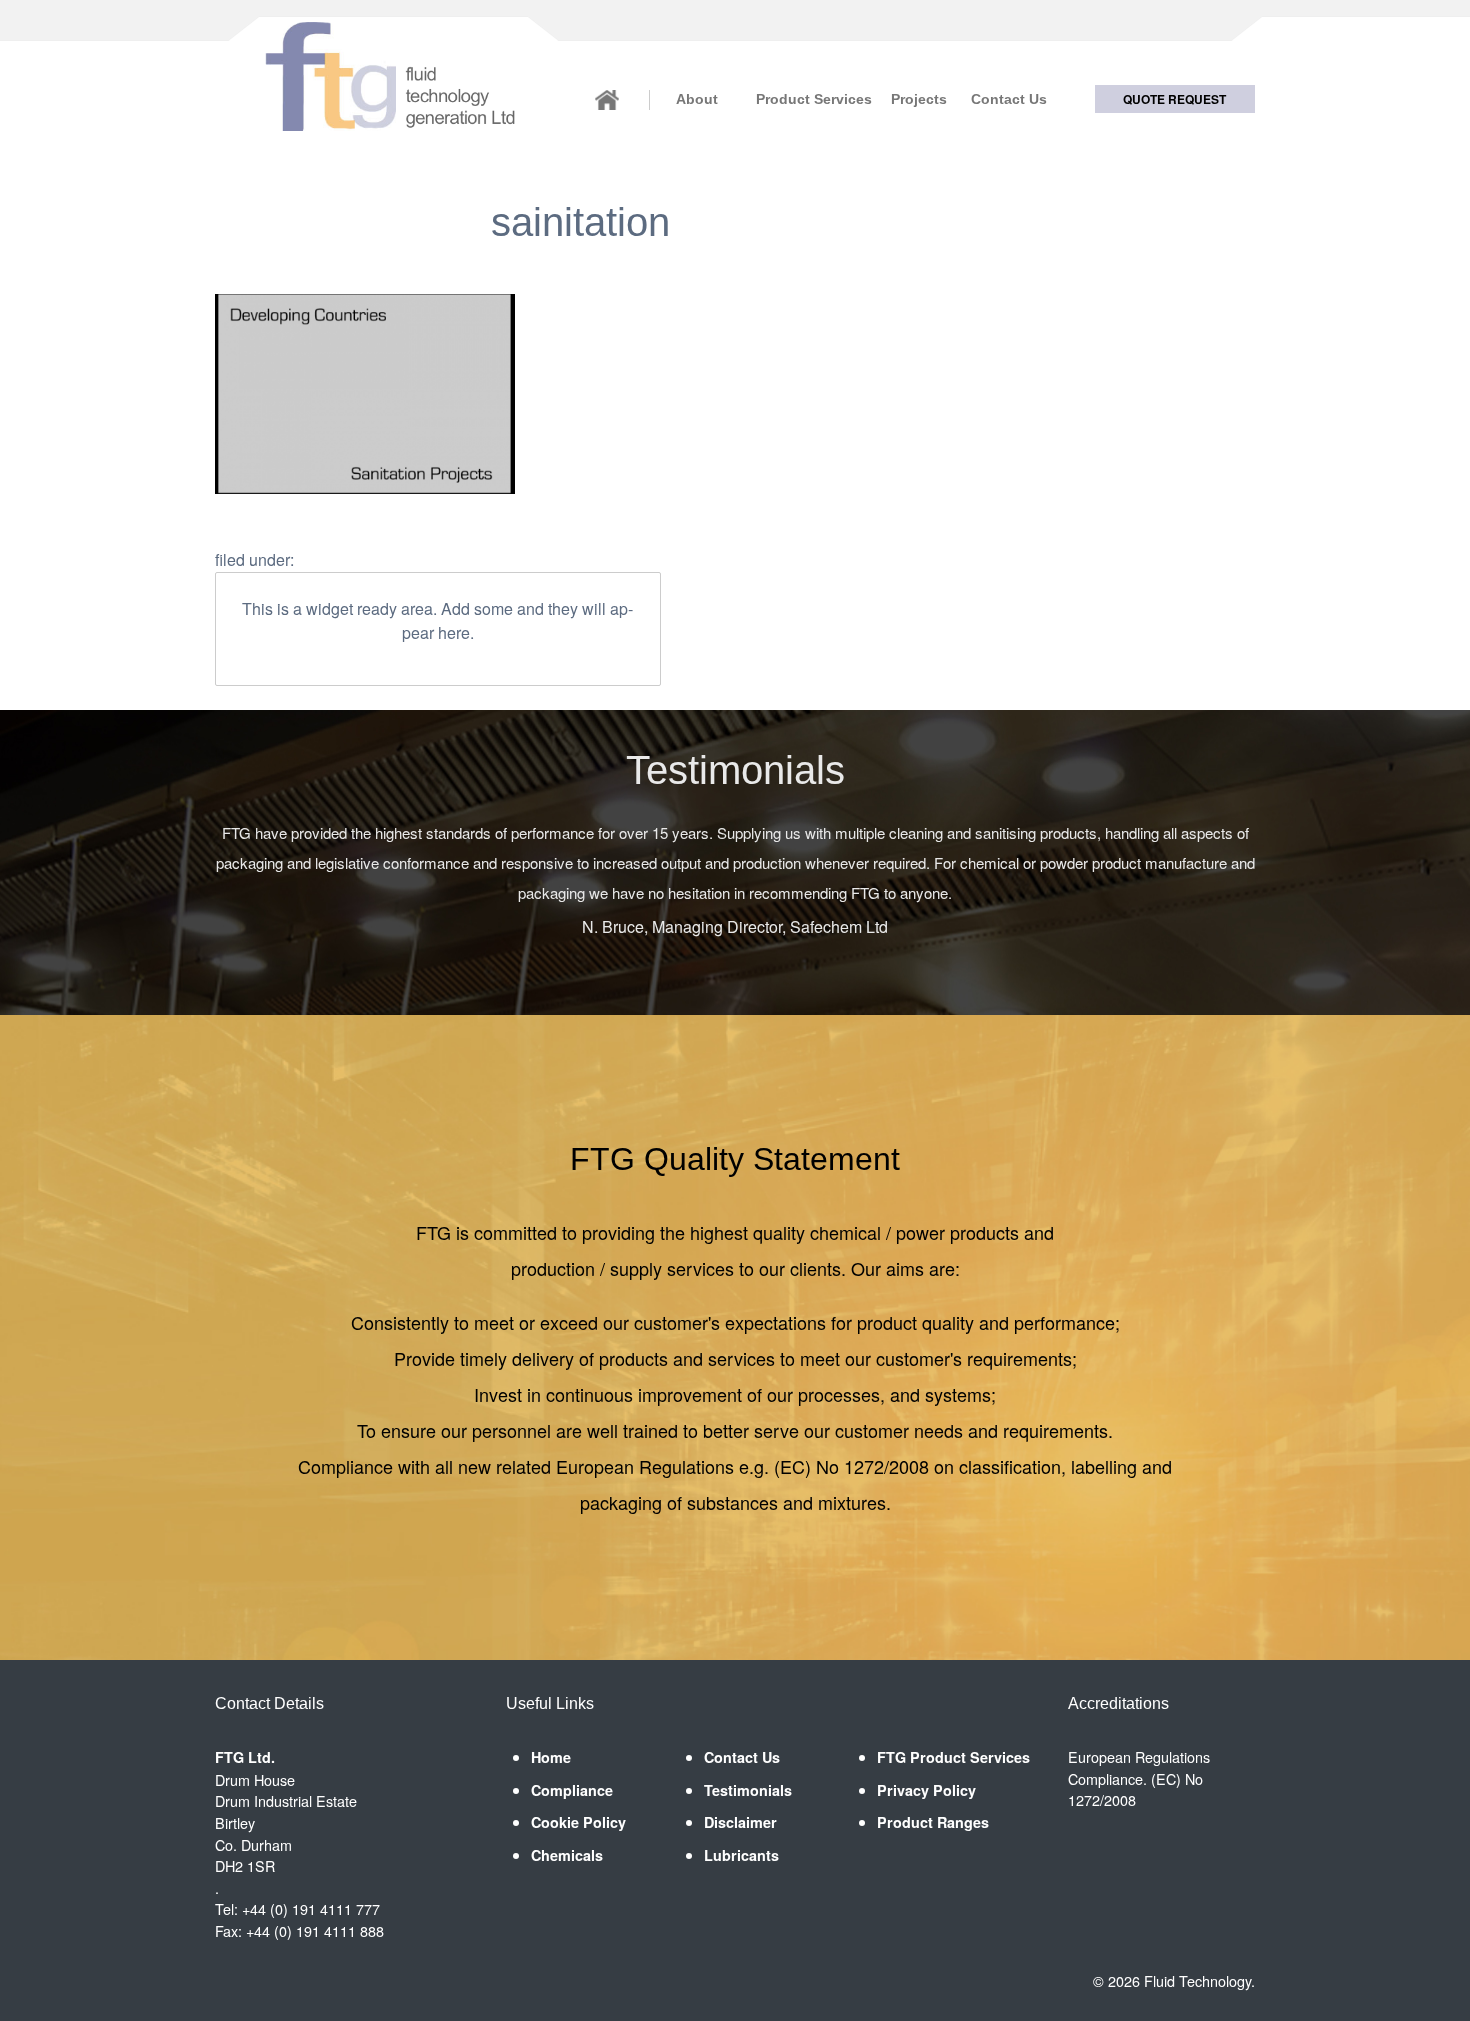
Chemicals (567, 1855)
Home (551, 1757)
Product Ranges (933, 1822)
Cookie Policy (578, 1822)
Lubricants (741, 1855)
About (697, 99)
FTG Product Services (953, 1757)
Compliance (572, 1790)
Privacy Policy (926, 1790)
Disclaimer (740, 1822)
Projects (918, 99)
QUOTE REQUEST (1174, 99)
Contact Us (1009, 99)
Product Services (814, 99)
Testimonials (748, 1790)
